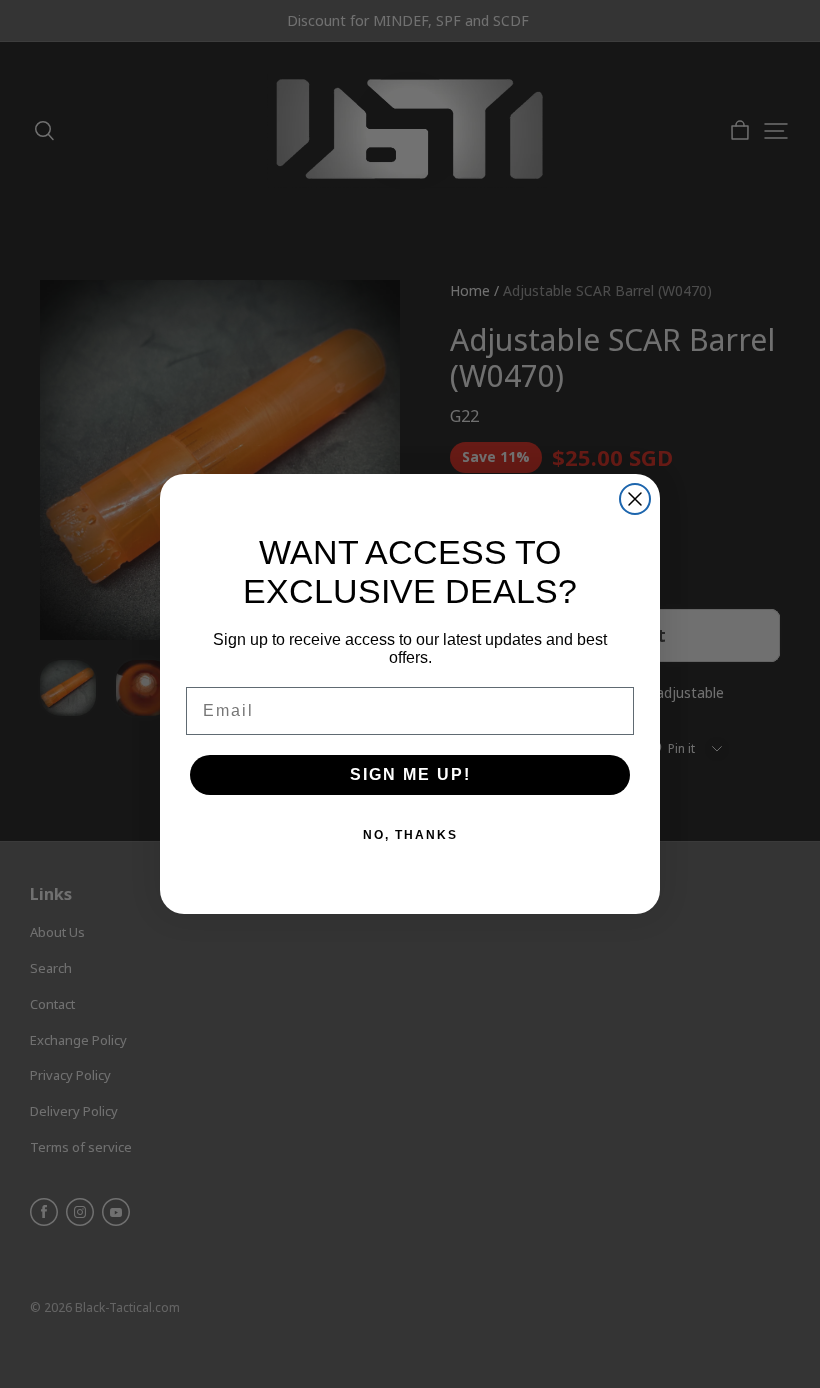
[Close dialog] (635, 499)
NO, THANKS (410, 835)
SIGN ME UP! (410, 774)
